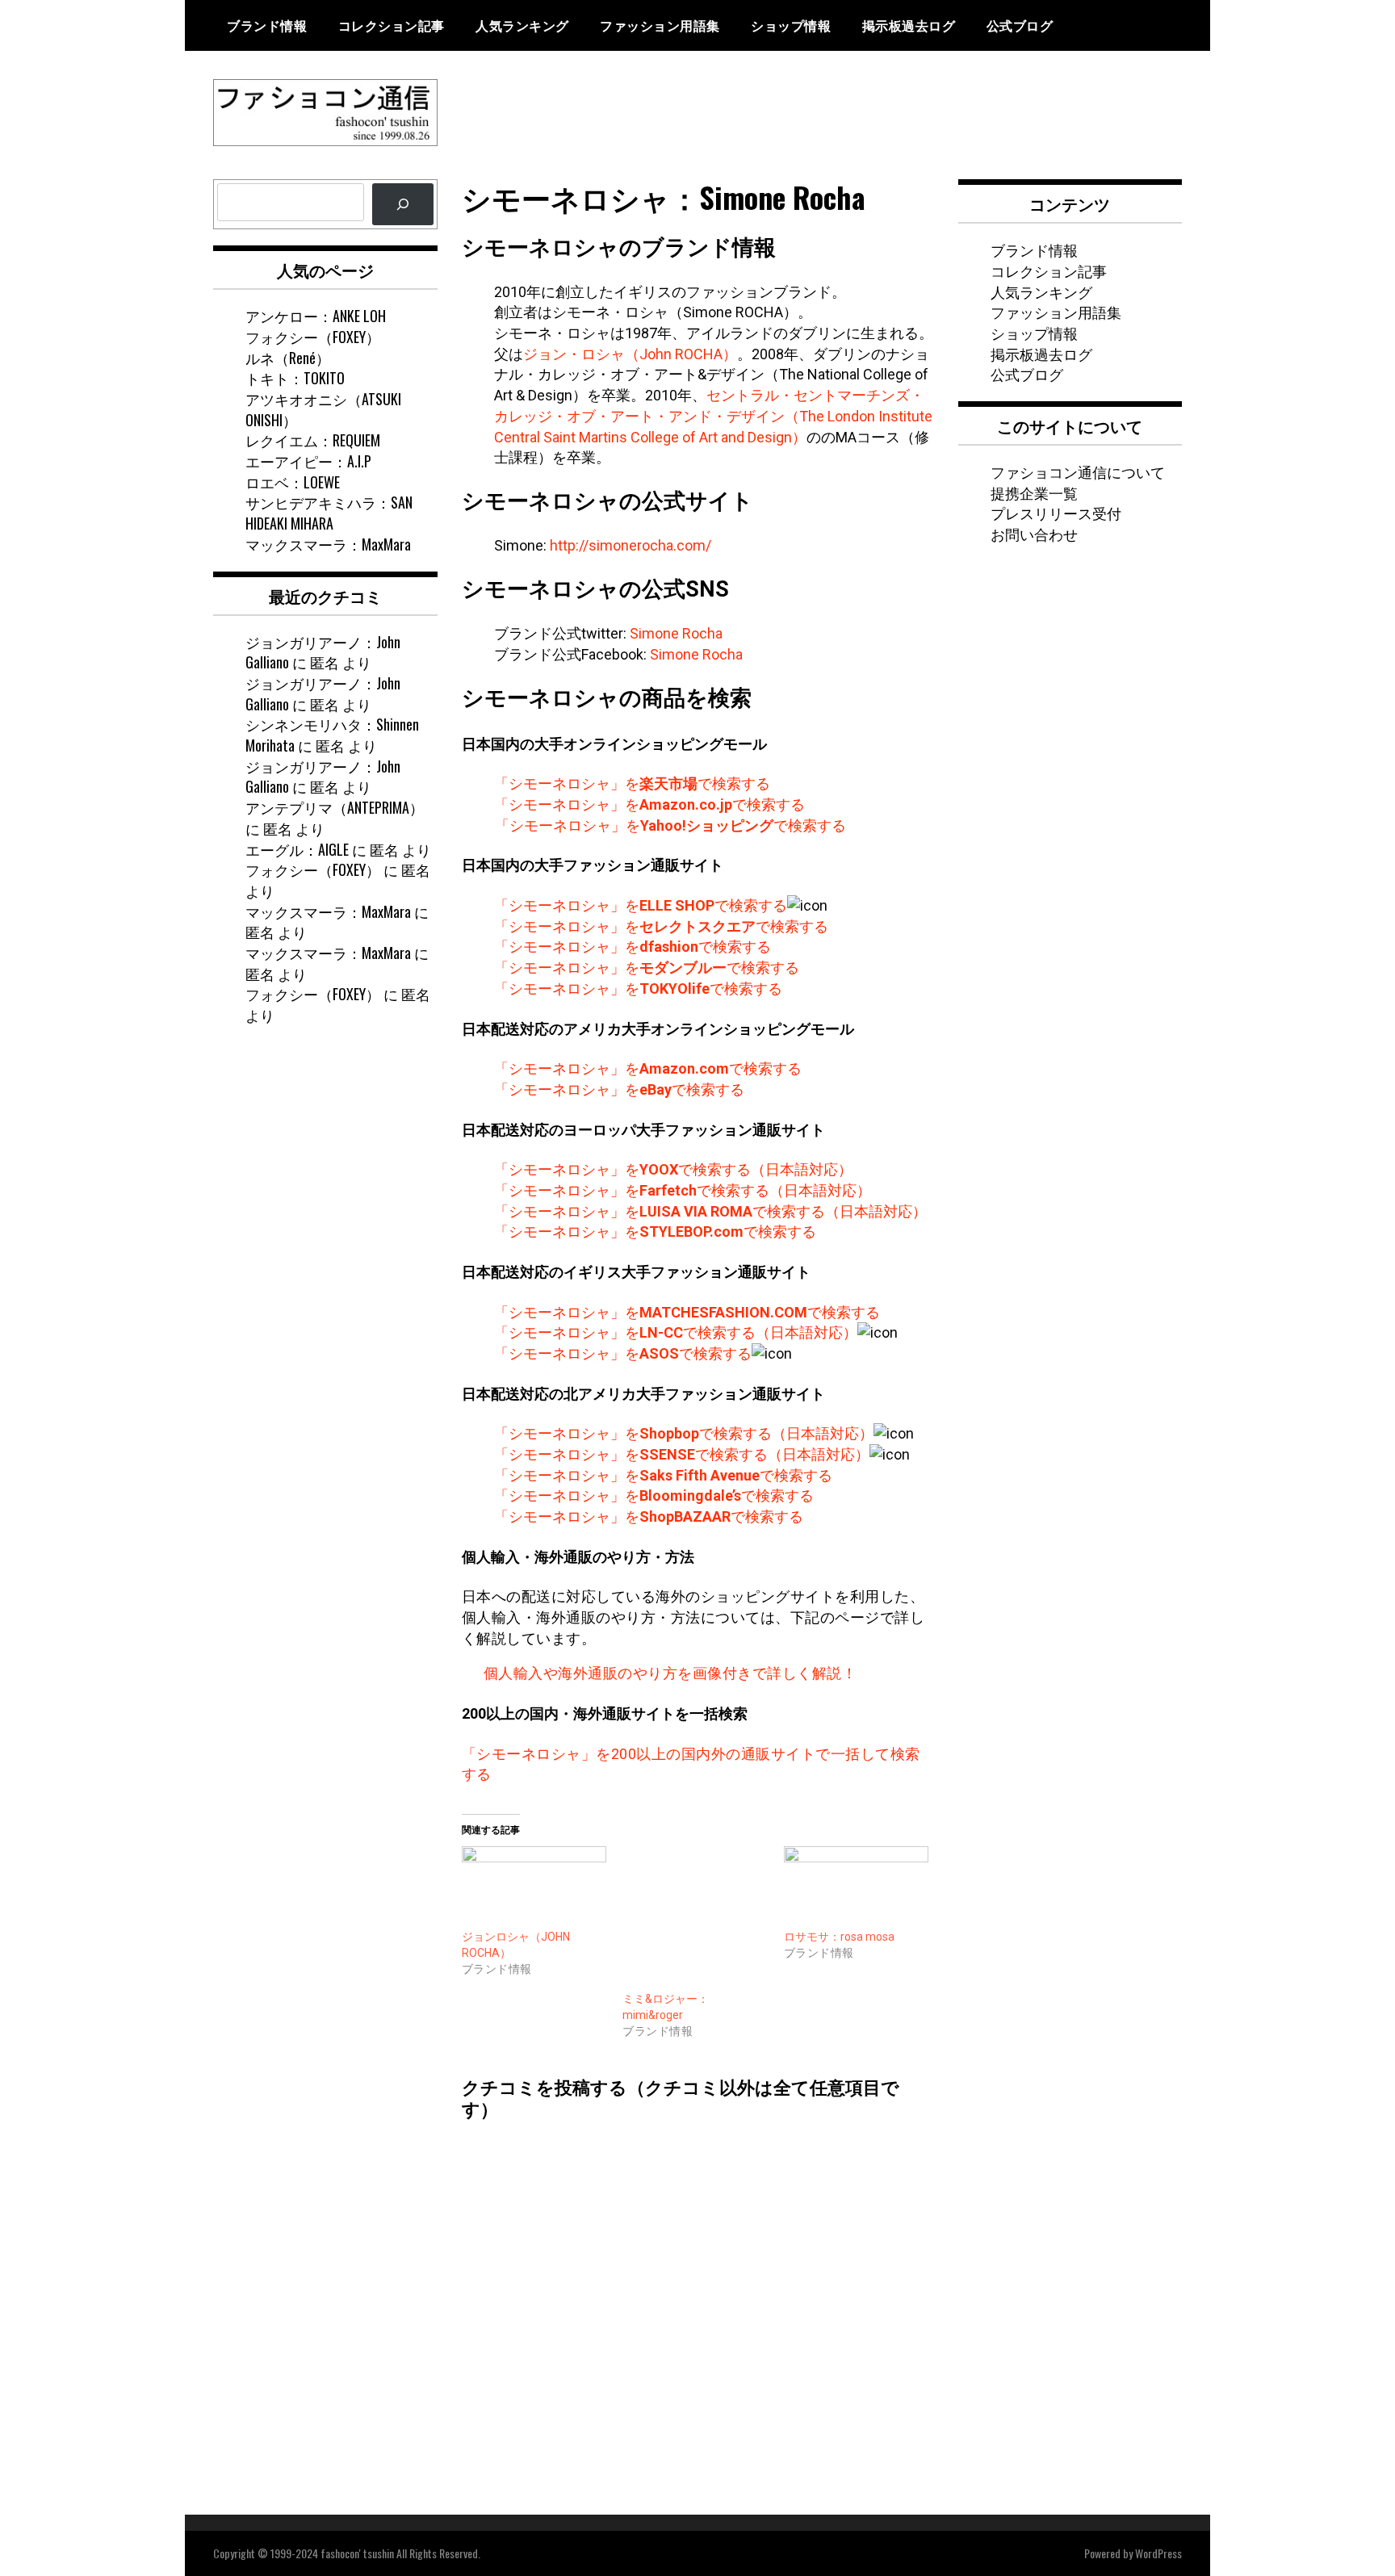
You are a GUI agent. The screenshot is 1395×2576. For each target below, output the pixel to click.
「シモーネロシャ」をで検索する (632, 783)
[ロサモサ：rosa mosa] (857, 1888)
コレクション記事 (392, 25)
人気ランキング (522, 25)
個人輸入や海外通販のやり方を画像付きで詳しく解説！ (670, 1673)
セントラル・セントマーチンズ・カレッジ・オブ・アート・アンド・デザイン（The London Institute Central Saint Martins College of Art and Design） (713, 416)
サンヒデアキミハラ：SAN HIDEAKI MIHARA (329, 513)
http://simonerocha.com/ (630, 545)
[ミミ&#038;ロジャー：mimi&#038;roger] (695, 1919)
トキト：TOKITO (295, 378)
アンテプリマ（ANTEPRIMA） (335, 807)
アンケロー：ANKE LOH (316, 316)
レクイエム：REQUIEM (313, 440)
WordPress (1158, 2553)
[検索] (403, 204)
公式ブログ (1020, 25)
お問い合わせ (1034, 534)
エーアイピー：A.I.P (308, 461)
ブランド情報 (267, 25)
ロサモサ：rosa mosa (839, 1937)
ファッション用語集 (660, 25)
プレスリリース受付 (1056, 513)
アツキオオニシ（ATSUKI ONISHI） (323, 409)
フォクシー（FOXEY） (313, 337)
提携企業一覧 (1034, 492)
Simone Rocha (676, 633)
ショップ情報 (791, 25)
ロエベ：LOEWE (293, 482)
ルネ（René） (288, 358)
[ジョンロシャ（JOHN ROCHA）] (534, 1888)
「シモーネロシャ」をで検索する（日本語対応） (673, 1169)
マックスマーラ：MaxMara (328, 544)
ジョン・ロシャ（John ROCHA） (630, 354)
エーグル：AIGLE (297, 849)
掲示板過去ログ (909, 25)
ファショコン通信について (1078, 471)
